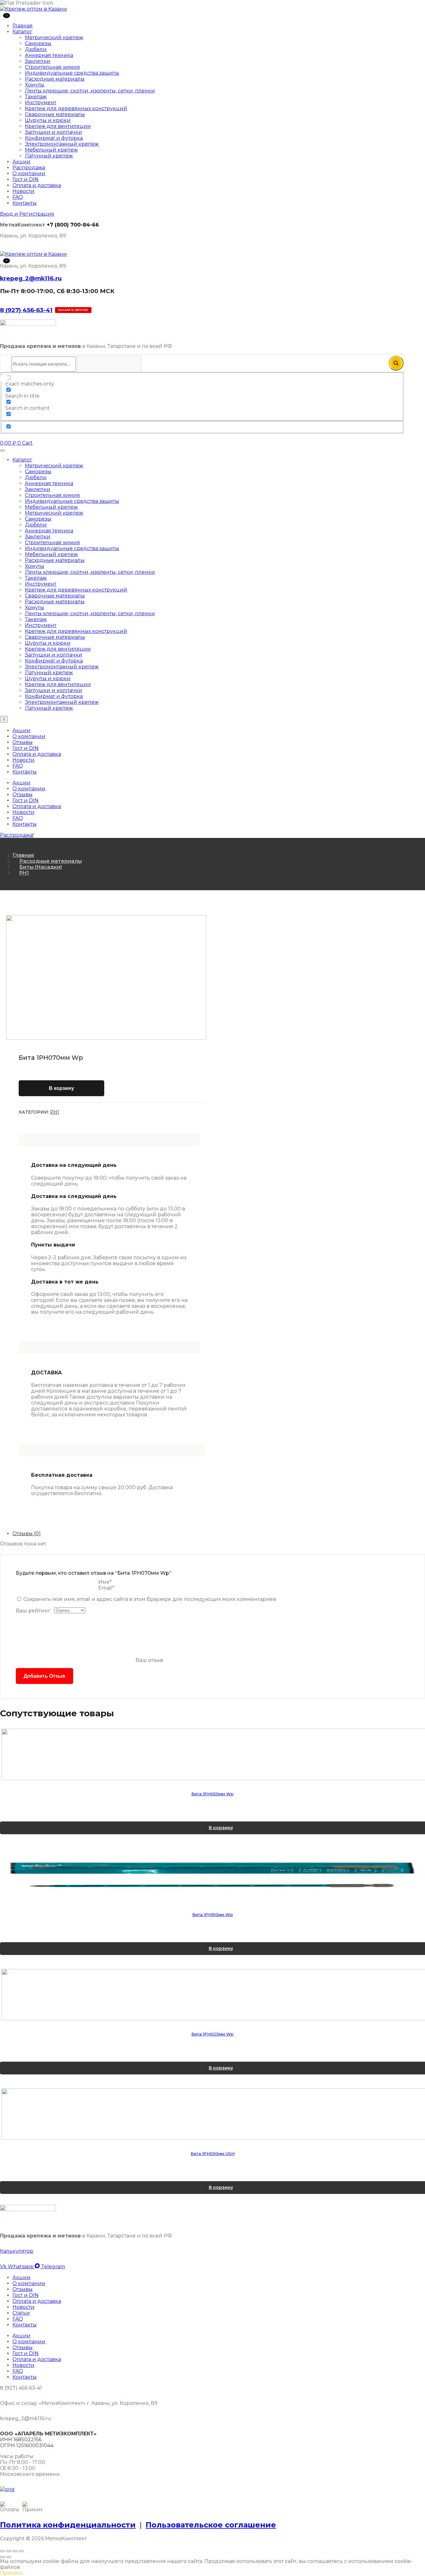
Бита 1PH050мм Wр (213, 1794)
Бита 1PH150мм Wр (213, 1914)
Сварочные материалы (55, 114)
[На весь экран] (9, 2551)
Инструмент (41, 103)
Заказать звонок (73, 310)
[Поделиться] (15, 2551)
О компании (29, 173)
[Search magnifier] (396, 363)
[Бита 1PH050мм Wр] (213, 1754)
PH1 (24, 873)
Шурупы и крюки (48, 120)
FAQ (18, 197)
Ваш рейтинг (33, 1611)
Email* (106, 1588)
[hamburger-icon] (2, 451)
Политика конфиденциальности (68, 2525)
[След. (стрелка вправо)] (9, 2557)
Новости (23, 191)
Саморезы (38, 43)
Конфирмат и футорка (54, 138)
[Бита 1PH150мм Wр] (213, 1875)
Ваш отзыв (149, 1660)
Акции (21, 162)
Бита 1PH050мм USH (213, 2153)
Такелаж (36, 97)
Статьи (21, 2313)
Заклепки (38, 61)
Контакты (25, 203)
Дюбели (36, 49)
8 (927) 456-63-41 (26, 310)
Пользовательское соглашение (211, 2525)
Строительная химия (52, 67)
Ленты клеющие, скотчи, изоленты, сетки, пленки (90, 91)
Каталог (22, 32)
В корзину (61, 1088)
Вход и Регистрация (27, 214)
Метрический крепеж (54, 37)
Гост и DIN (26, 179)
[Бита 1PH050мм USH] (213, 2114)
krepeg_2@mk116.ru (31, 278)
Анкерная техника (49, 55)
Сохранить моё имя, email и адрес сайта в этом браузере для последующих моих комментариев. (150, 1599)
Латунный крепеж (49, 156)
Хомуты (35, 85)
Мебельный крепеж (51, 150)
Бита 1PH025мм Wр (213, 2034)
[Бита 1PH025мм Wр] (213, 1995)
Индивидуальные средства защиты (72, 73)
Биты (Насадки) (41, 867)
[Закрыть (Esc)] (21, 2551)
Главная (23, 26)
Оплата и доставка (37, 185)
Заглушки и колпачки (54, 132)
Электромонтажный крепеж (62, 144)
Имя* (105, 1582)
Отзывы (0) (27, 1533)
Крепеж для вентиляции (58, 126)
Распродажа (29, 168)
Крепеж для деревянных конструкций (76, 108)
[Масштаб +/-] (2, 2551)
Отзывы (23, 742)
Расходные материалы (55, 79)
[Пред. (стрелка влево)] (2, 2557)
